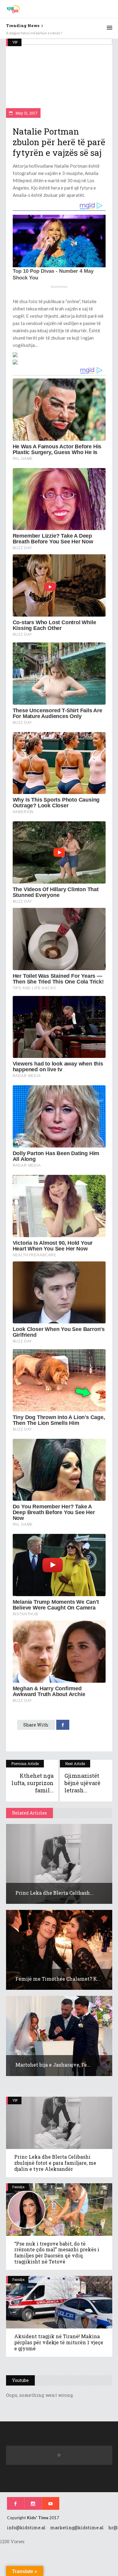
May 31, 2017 (26, 113)
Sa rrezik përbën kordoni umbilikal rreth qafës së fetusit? (51, 33)
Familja (18, 2187)
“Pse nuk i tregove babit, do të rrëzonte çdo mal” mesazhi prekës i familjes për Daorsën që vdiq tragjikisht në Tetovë (57, 2253)
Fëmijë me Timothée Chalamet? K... (58, 1979)
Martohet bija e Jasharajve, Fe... (53, 2065)
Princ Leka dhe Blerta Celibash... (54, 1893)
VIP (15, 42)
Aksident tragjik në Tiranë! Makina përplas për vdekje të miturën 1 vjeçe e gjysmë (59, 2342)
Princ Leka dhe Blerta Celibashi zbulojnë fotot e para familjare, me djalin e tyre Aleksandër (55, 2163)
